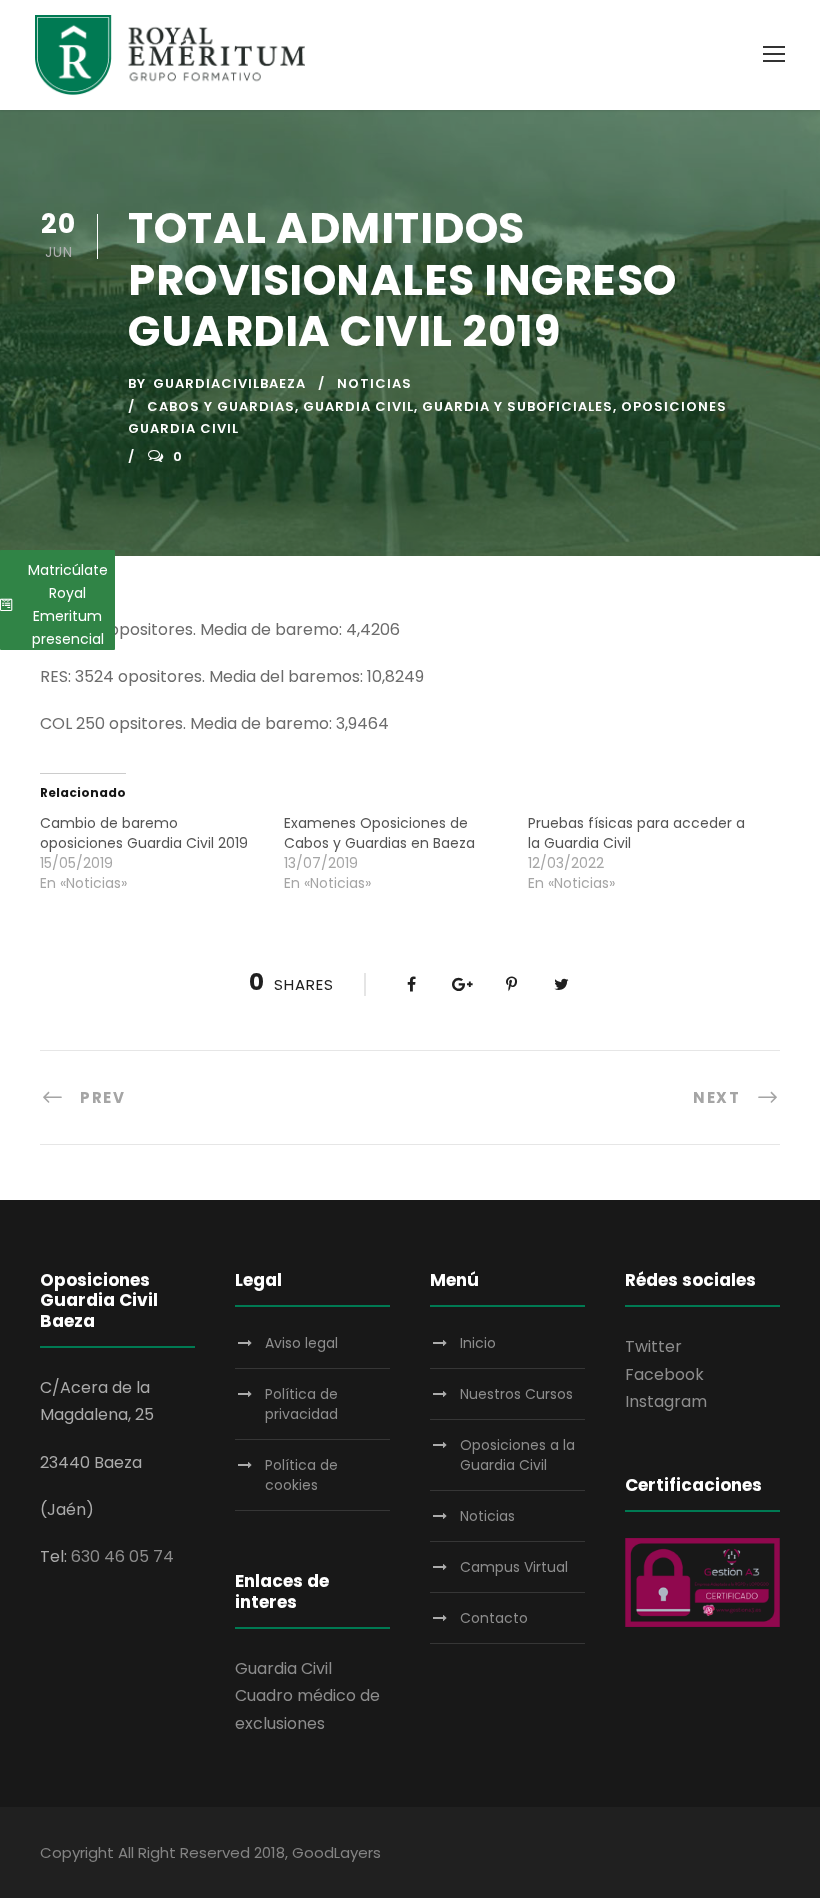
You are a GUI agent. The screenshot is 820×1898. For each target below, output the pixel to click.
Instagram (666, 1401)
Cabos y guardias (221, 406)
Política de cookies (301, 1475)
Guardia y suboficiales (517, 406)
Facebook (664, 1374)
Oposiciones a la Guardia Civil (517, 1455)
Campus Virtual (514, 1567)
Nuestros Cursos (516, 1394)
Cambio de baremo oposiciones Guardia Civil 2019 (144, 833)
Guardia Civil (283, 1668)
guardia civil (358, 406)
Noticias (374, 383)
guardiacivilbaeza (229, 383)
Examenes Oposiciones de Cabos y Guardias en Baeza (379, 833)
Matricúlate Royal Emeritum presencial (68, 604)
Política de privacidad (301, 1404)
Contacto (494, 1618)
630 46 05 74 (122, 1556)
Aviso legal (301, 1343)
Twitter (653, 1346)
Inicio (478, 1343)
